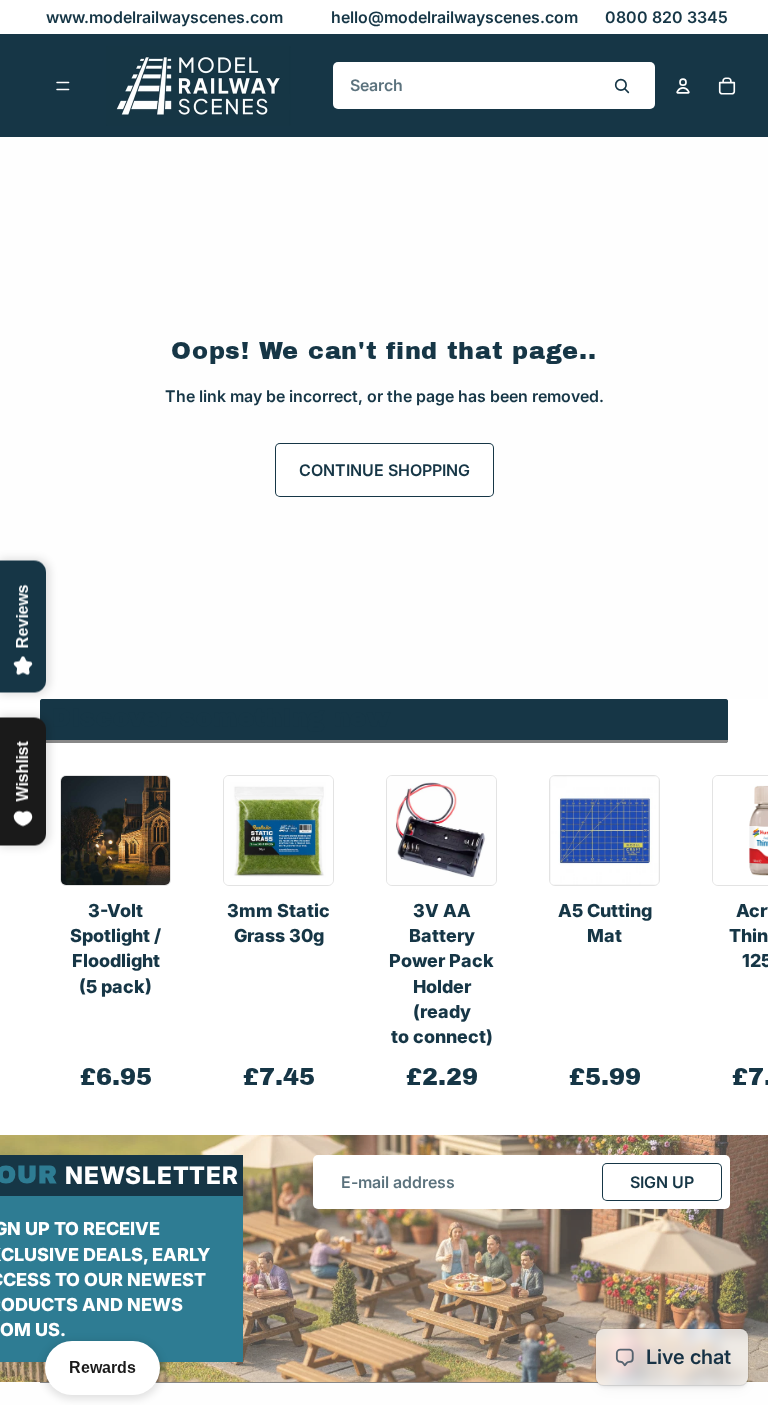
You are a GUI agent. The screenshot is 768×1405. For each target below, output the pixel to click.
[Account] (683, 86)
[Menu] (63, 86)
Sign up (662, 1182)
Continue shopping (384, 470)
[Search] (622, 86)
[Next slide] (706, 935)
